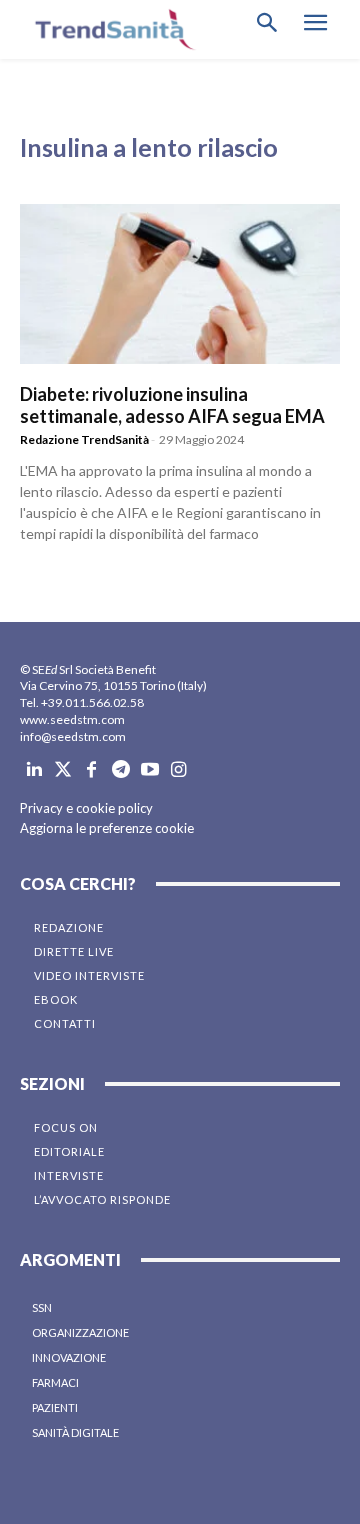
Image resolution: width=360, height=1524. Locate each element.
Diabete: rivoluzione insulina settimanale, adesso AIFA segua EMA (172, 405)
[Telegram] (120, 770)
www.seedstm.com (72, 719)
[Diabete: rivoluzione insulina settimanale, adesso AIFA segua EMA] (180, 284)
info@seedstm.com (73, 736)
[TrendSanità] (110, 29)
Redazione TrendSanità (84, 439)
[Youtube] (149, 770)
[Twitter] (63, 770)
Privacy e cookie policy (86, 808)
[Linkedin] (34, 770)
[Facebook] (92, 770)
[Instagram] (178, 770)
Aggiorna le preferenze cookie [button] (107, 828)
